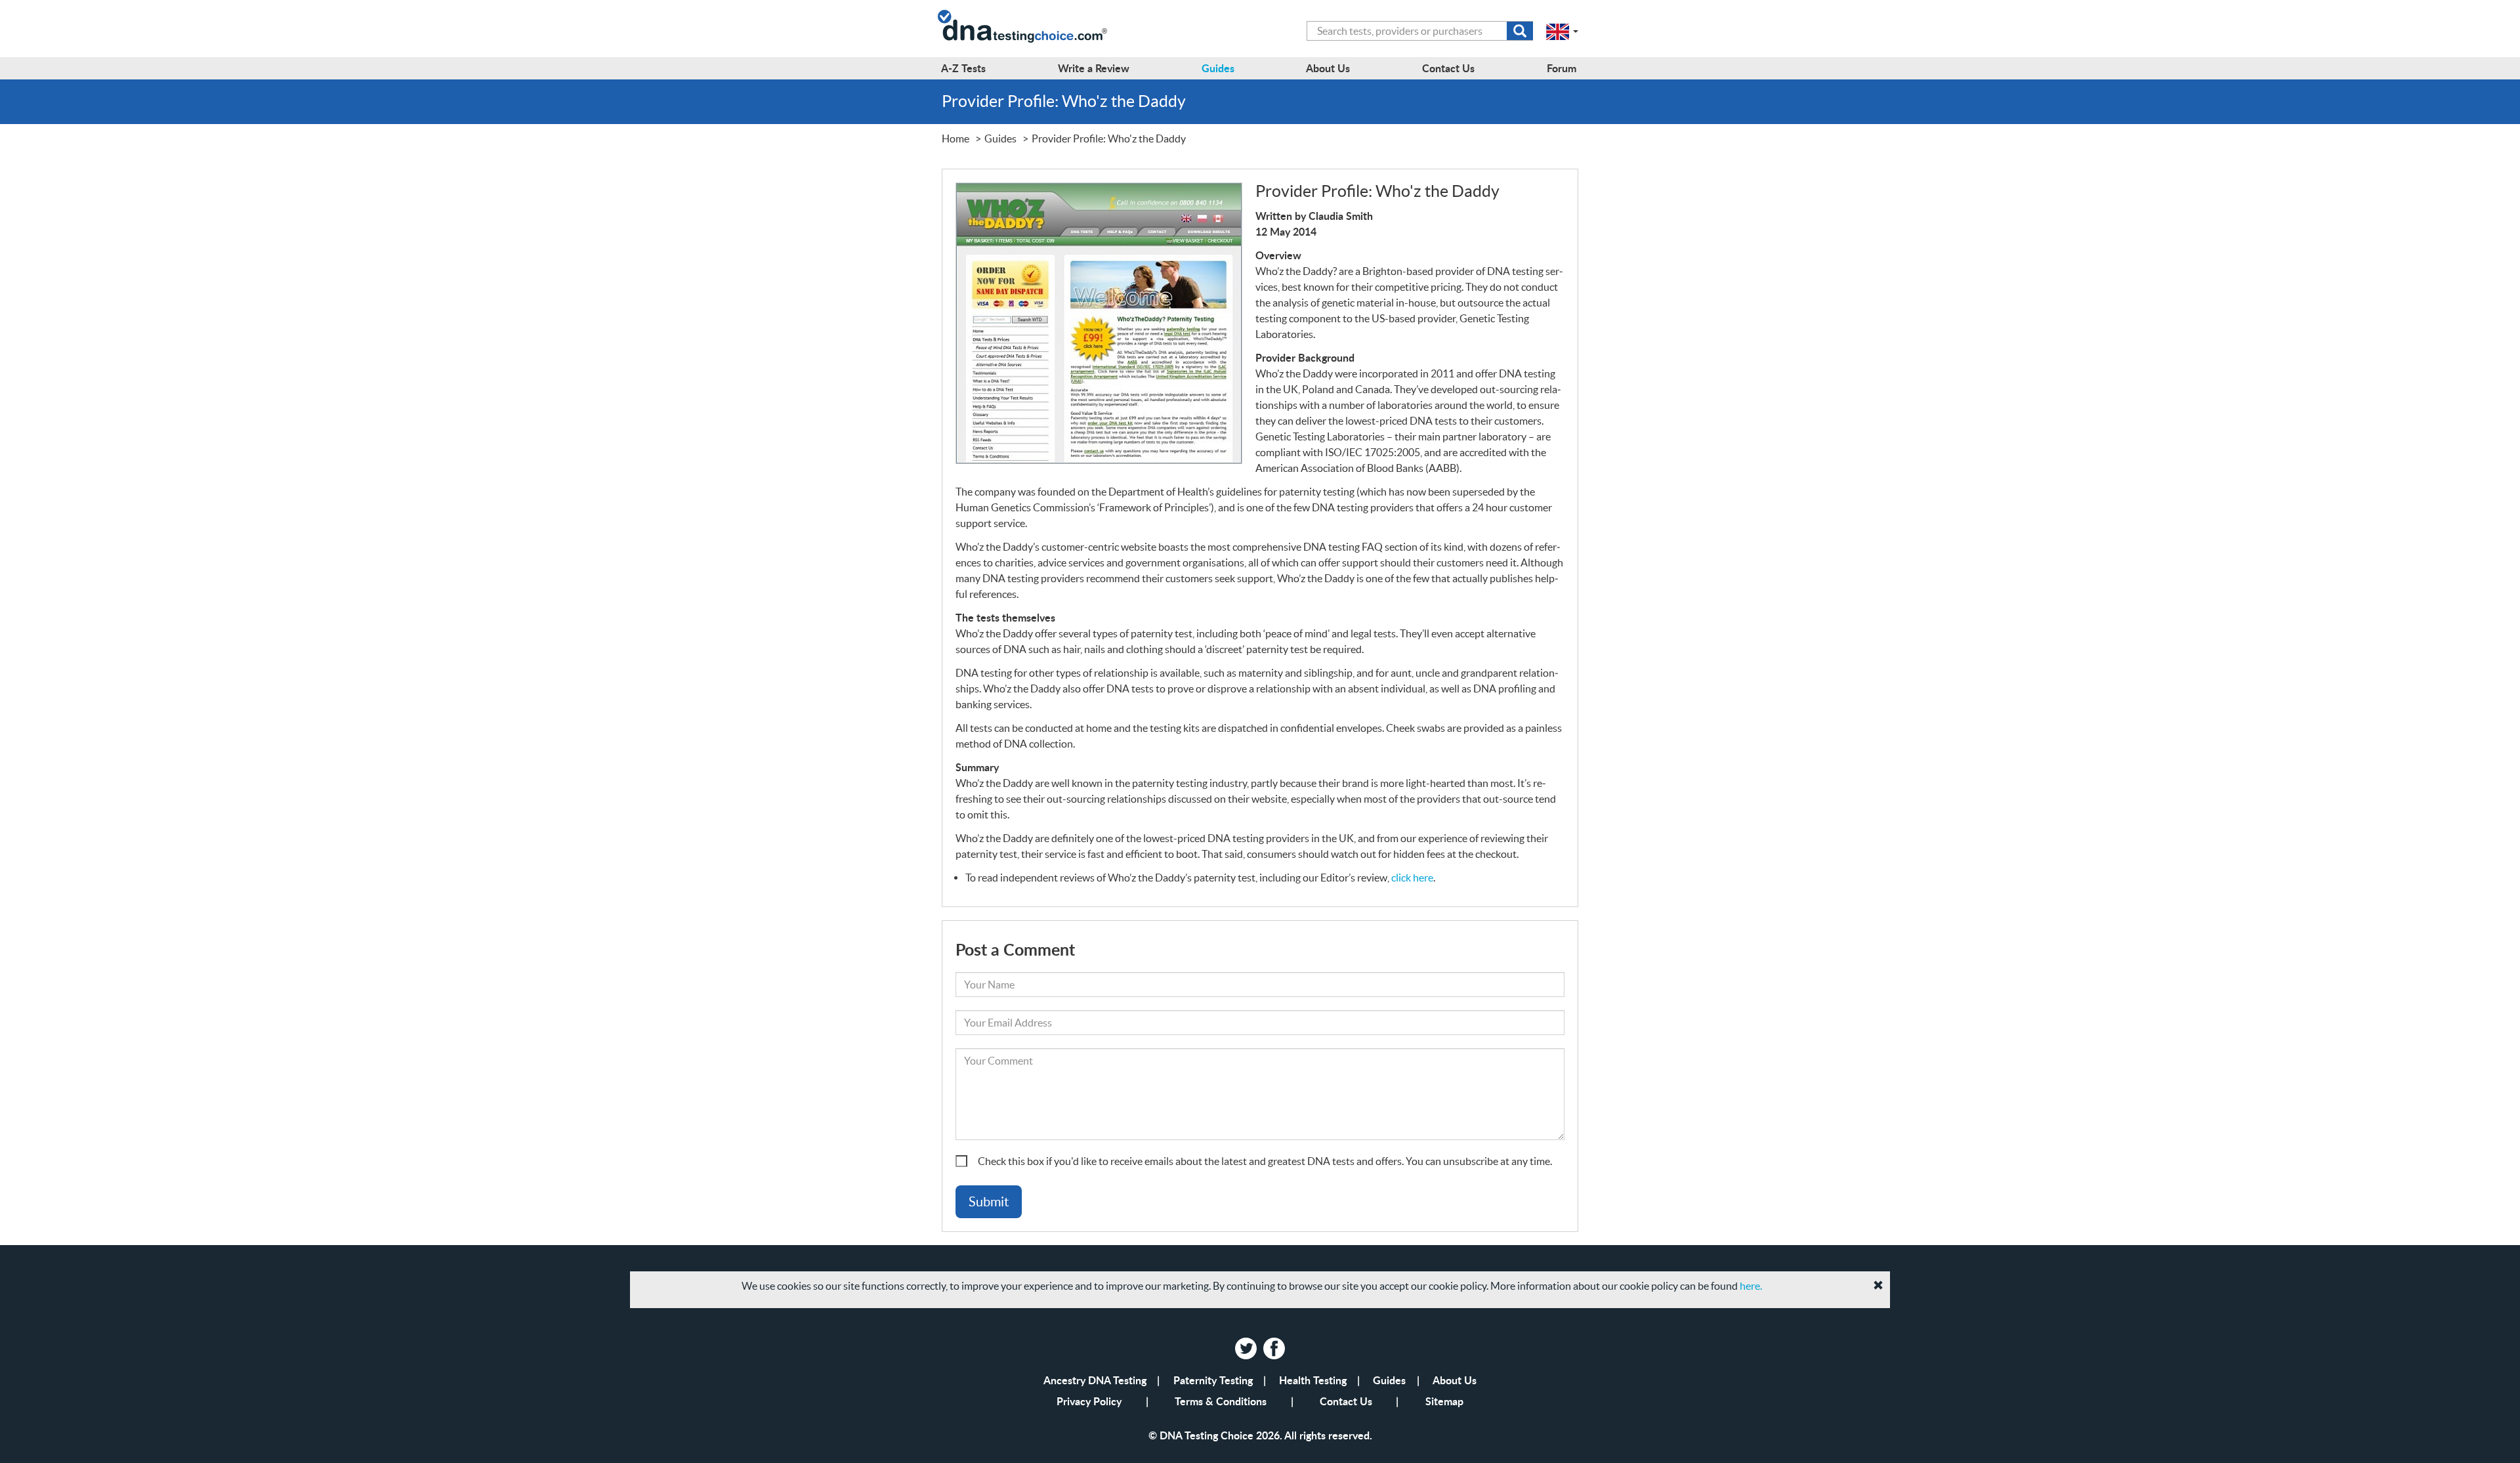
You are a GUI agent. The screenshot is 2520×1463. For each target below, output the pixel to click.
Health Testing (1313, 1380)
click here (1412, 878)
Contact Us (1346, 1401)
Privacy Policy (1089, 1401)
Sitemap (1444, 1401)
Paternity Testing (1213, 1380)
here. (1751, 1286)
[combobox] (1420, 31)
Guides (1389, 1380)
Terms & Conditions (1221, 1401)
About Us (1455, 1380)
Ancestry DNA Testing (1095, 1380)
